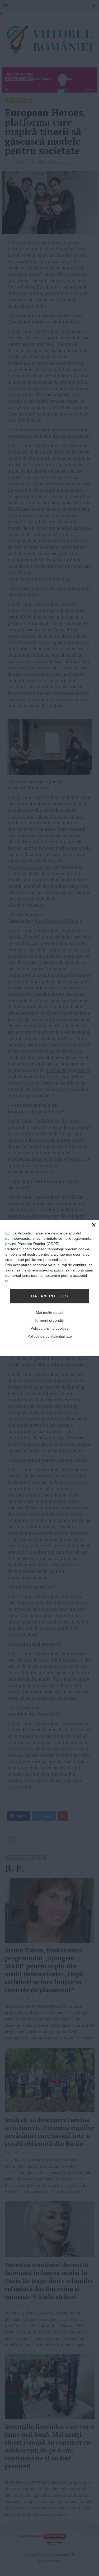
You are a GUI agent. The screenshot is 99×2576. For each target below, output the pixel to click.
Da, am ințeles (50, 1296)
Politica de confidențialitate (50, 1336)
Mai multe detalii (49, 1312)
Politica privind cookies (49, 1328)
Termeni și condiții (49, 1320)
